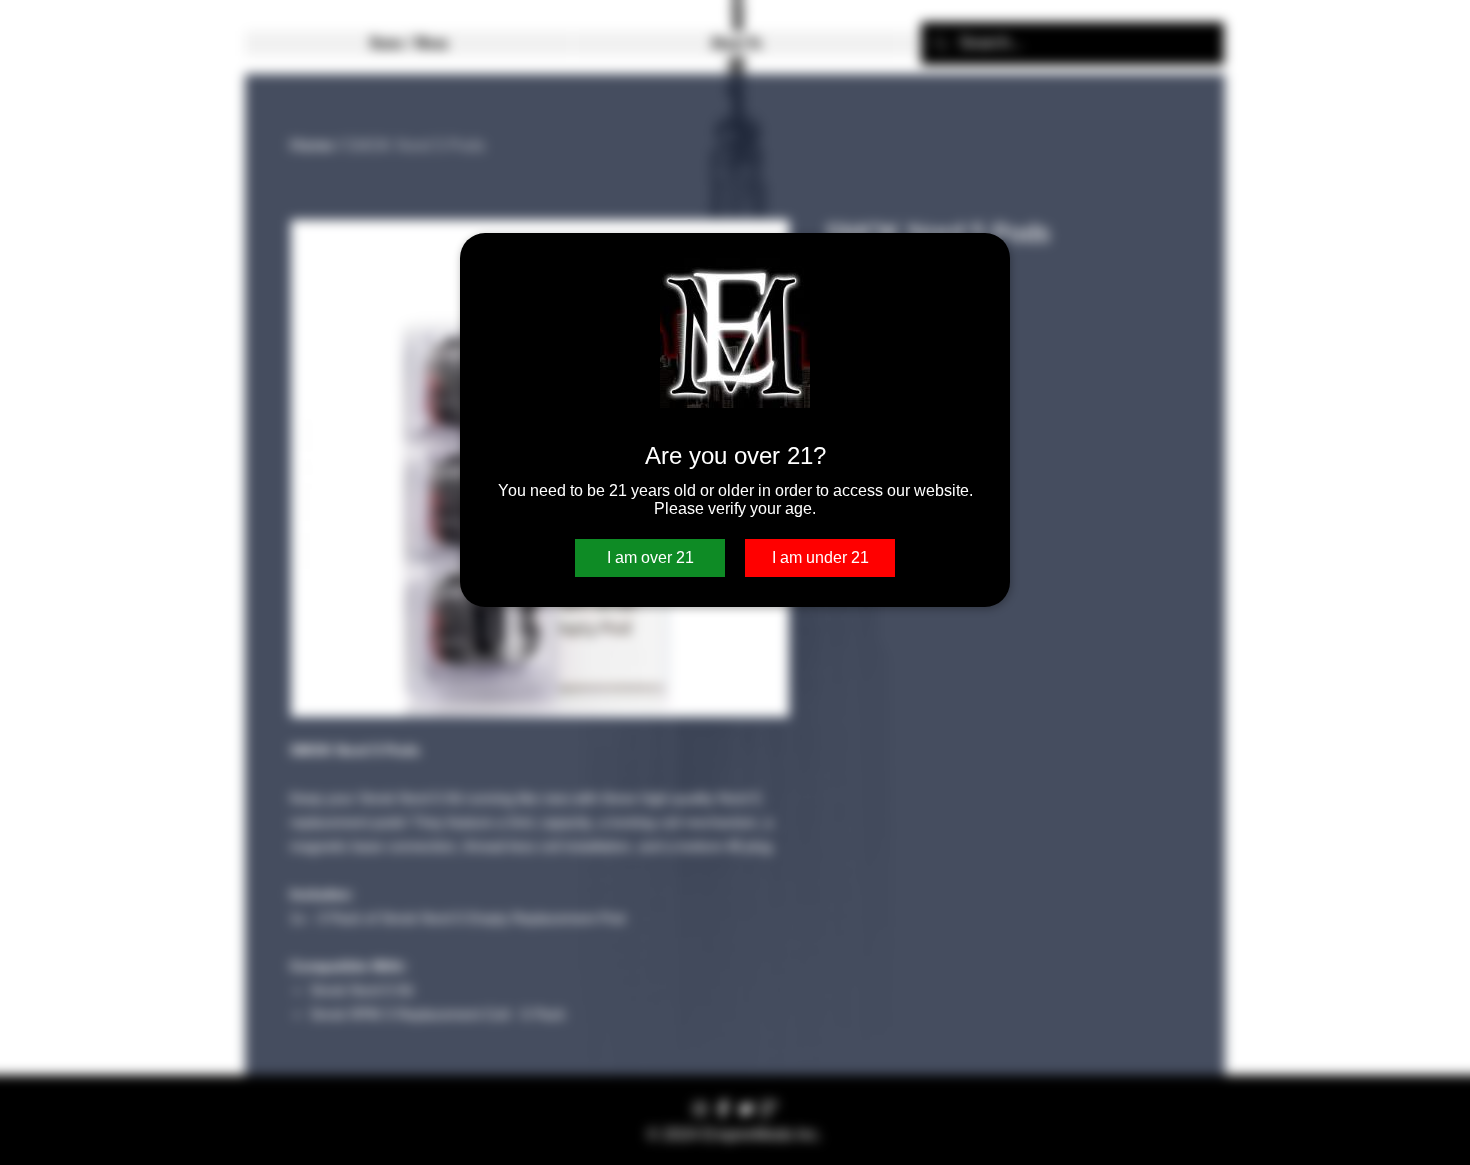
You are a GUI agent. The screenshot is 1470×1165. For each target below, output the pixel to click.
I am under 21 (820, 557)
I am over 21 (650, 557)
